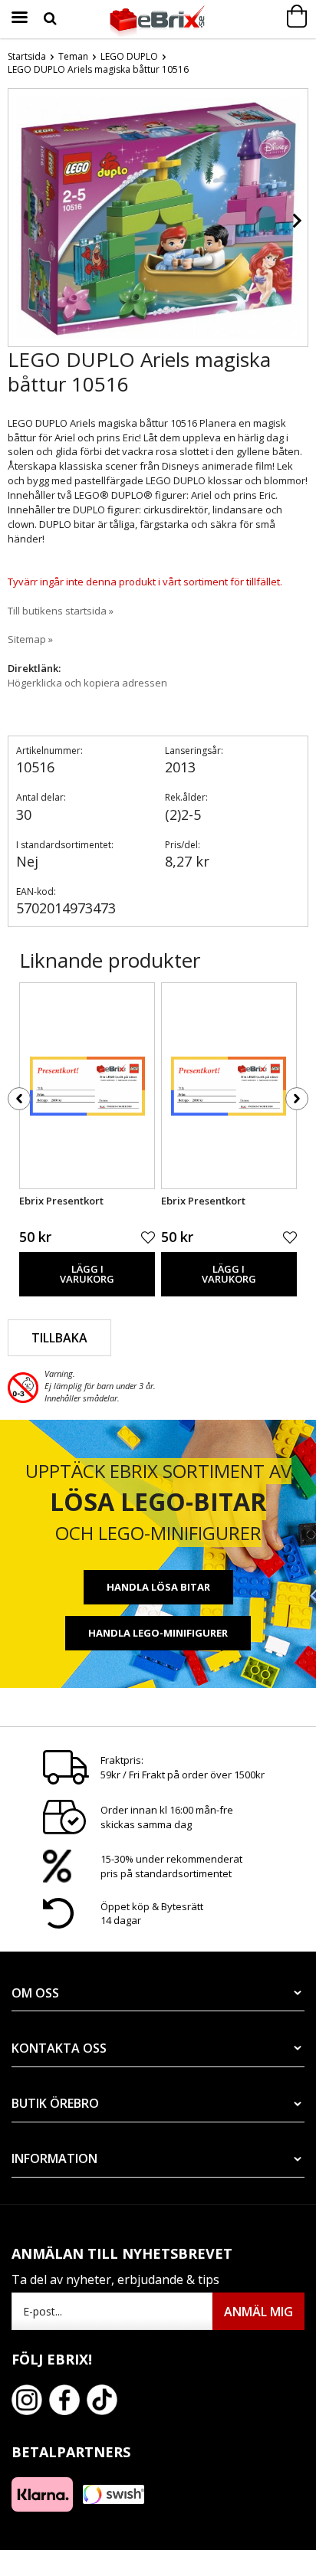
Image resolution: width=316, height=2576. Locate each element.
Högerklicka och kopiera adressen (87, 683)
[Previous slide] (20, 221)
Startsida (27, 56)
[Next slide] (296, 221)
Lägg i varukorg (87, 1274)
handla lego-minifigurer (158, 1633)
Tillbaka (59, 1338)
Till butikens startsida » (61, 611)
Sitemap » (30, 639)
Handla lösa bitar (158, 1587)
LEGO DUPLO (129, 56)
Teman (73, 56)
